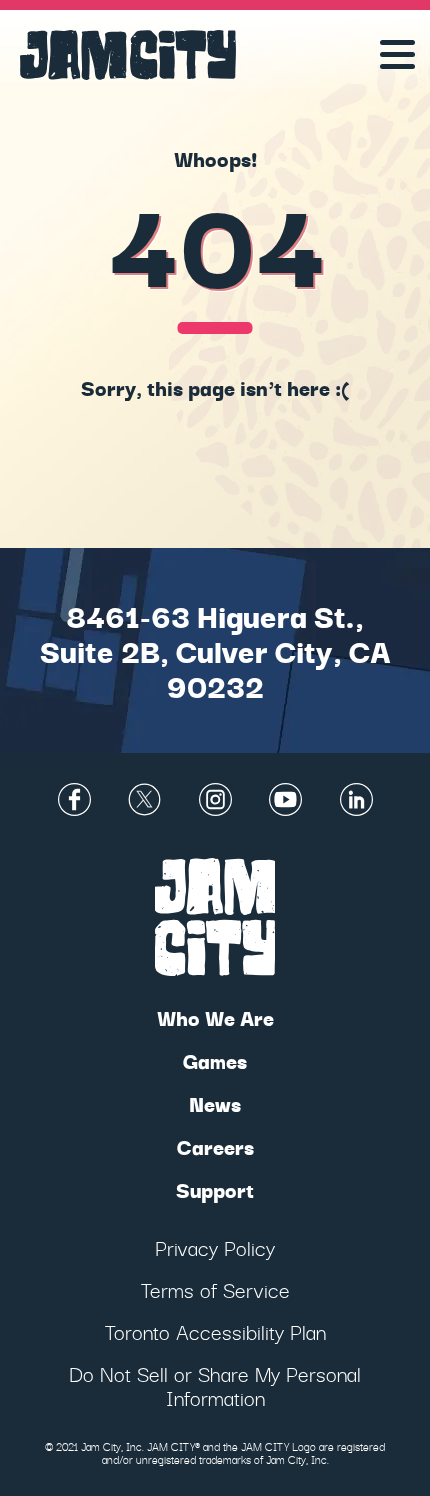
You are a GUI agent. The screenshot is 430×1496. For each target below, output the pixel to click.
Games (215, 1060)
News (215, 1103)
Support (215, 1189)
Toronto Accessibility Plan (215, 1331)
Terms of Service (215, 1289)
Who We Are (215, 1017)
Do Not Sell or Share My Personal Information (215, 1385)
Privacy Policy (215, 1247)
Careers (215, 1146)
